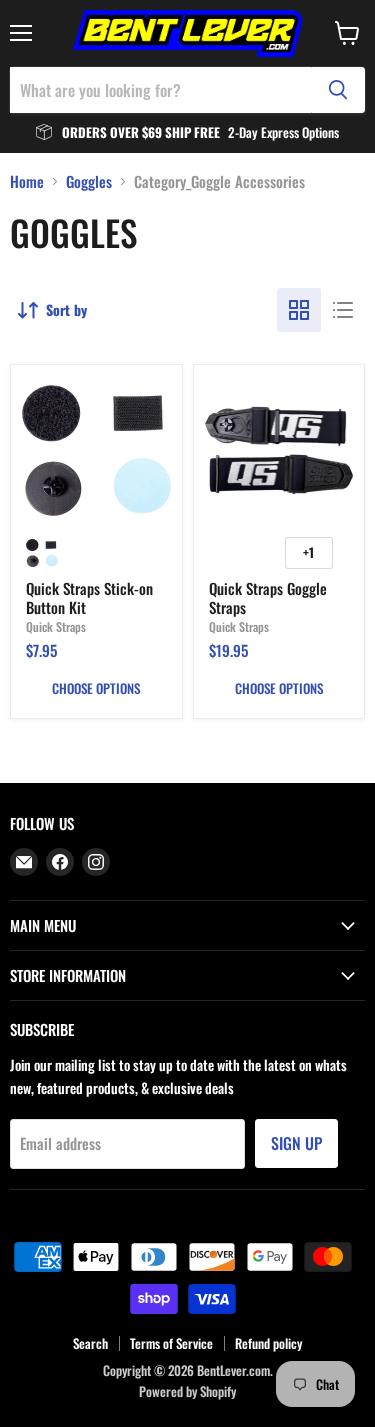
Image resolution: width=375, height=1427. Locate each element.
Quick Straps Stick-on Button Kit (89, 598)
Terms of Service (171, 1343)
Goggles (89, 181)
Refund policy (268, 1343)
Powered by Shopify (187, 1391)
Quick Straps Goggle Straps (268, 598)
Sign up (296, 1143)
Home (27, 181)
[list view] (343, 310)
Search (90, 1343)
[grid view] (299, 310)
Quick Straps (56, 626)
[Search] (338, 90)
